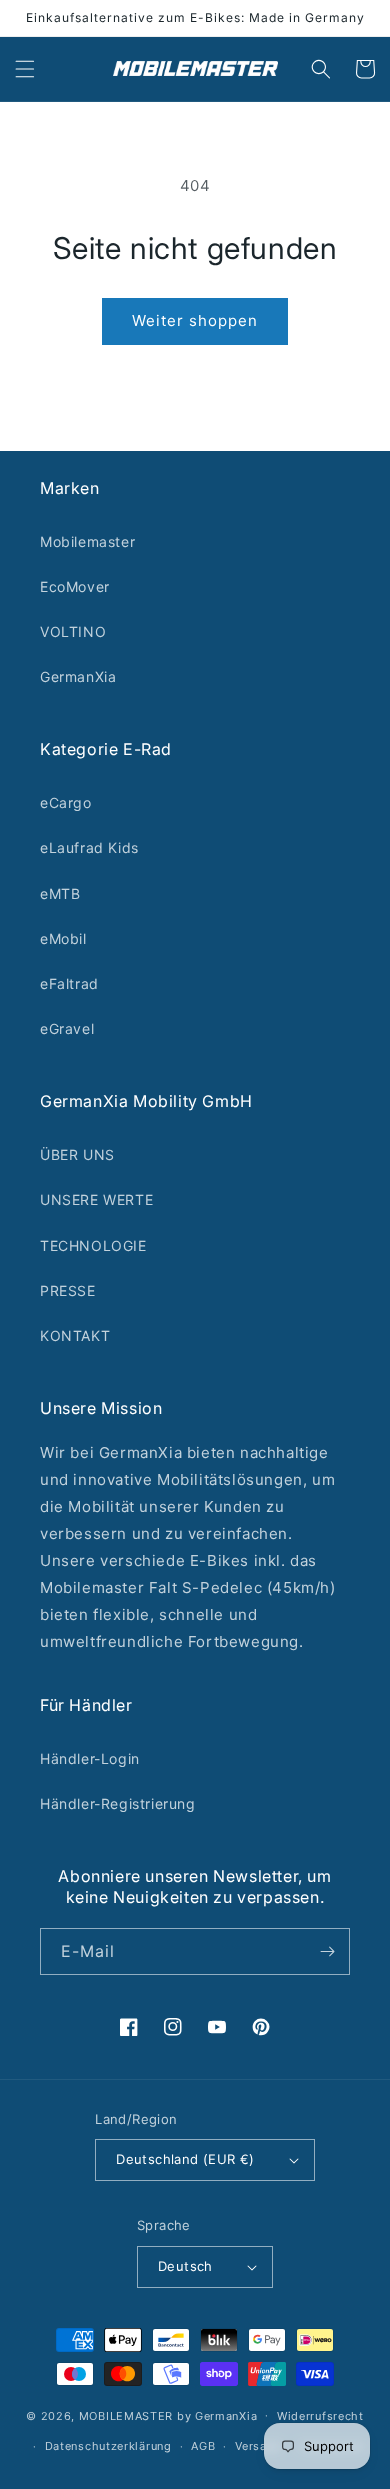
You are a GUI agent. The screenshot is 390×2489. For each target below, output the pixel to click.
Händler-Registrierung (118, 1803)
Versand (258, 2446)
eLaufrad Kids (89, 847)
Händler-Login (90, 1758)
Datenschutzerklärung (108, 2446)
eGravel (67, 1028)
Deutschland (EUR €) (185, 2159)
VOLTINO (73, 631)
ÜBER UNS (77, 1154)
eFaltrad (69, 983)
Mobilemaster (87, 541)
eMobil (63, 938)
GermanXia (78, 676)
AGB (203, 2446)
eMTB (60, 893)
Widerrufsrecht (320, 2416)
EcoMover (75, 586)
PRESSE (68, 1290)
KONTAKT (75, 1335)
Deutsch (185, 2266)
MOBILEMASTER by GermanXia (168, 2415)
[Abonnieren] (327, 1951)
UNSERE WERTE (96, 1199)
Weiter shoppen (195, 320)
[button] (25, 69)
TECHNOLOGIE (93, 1245)
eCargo (66, 802)
